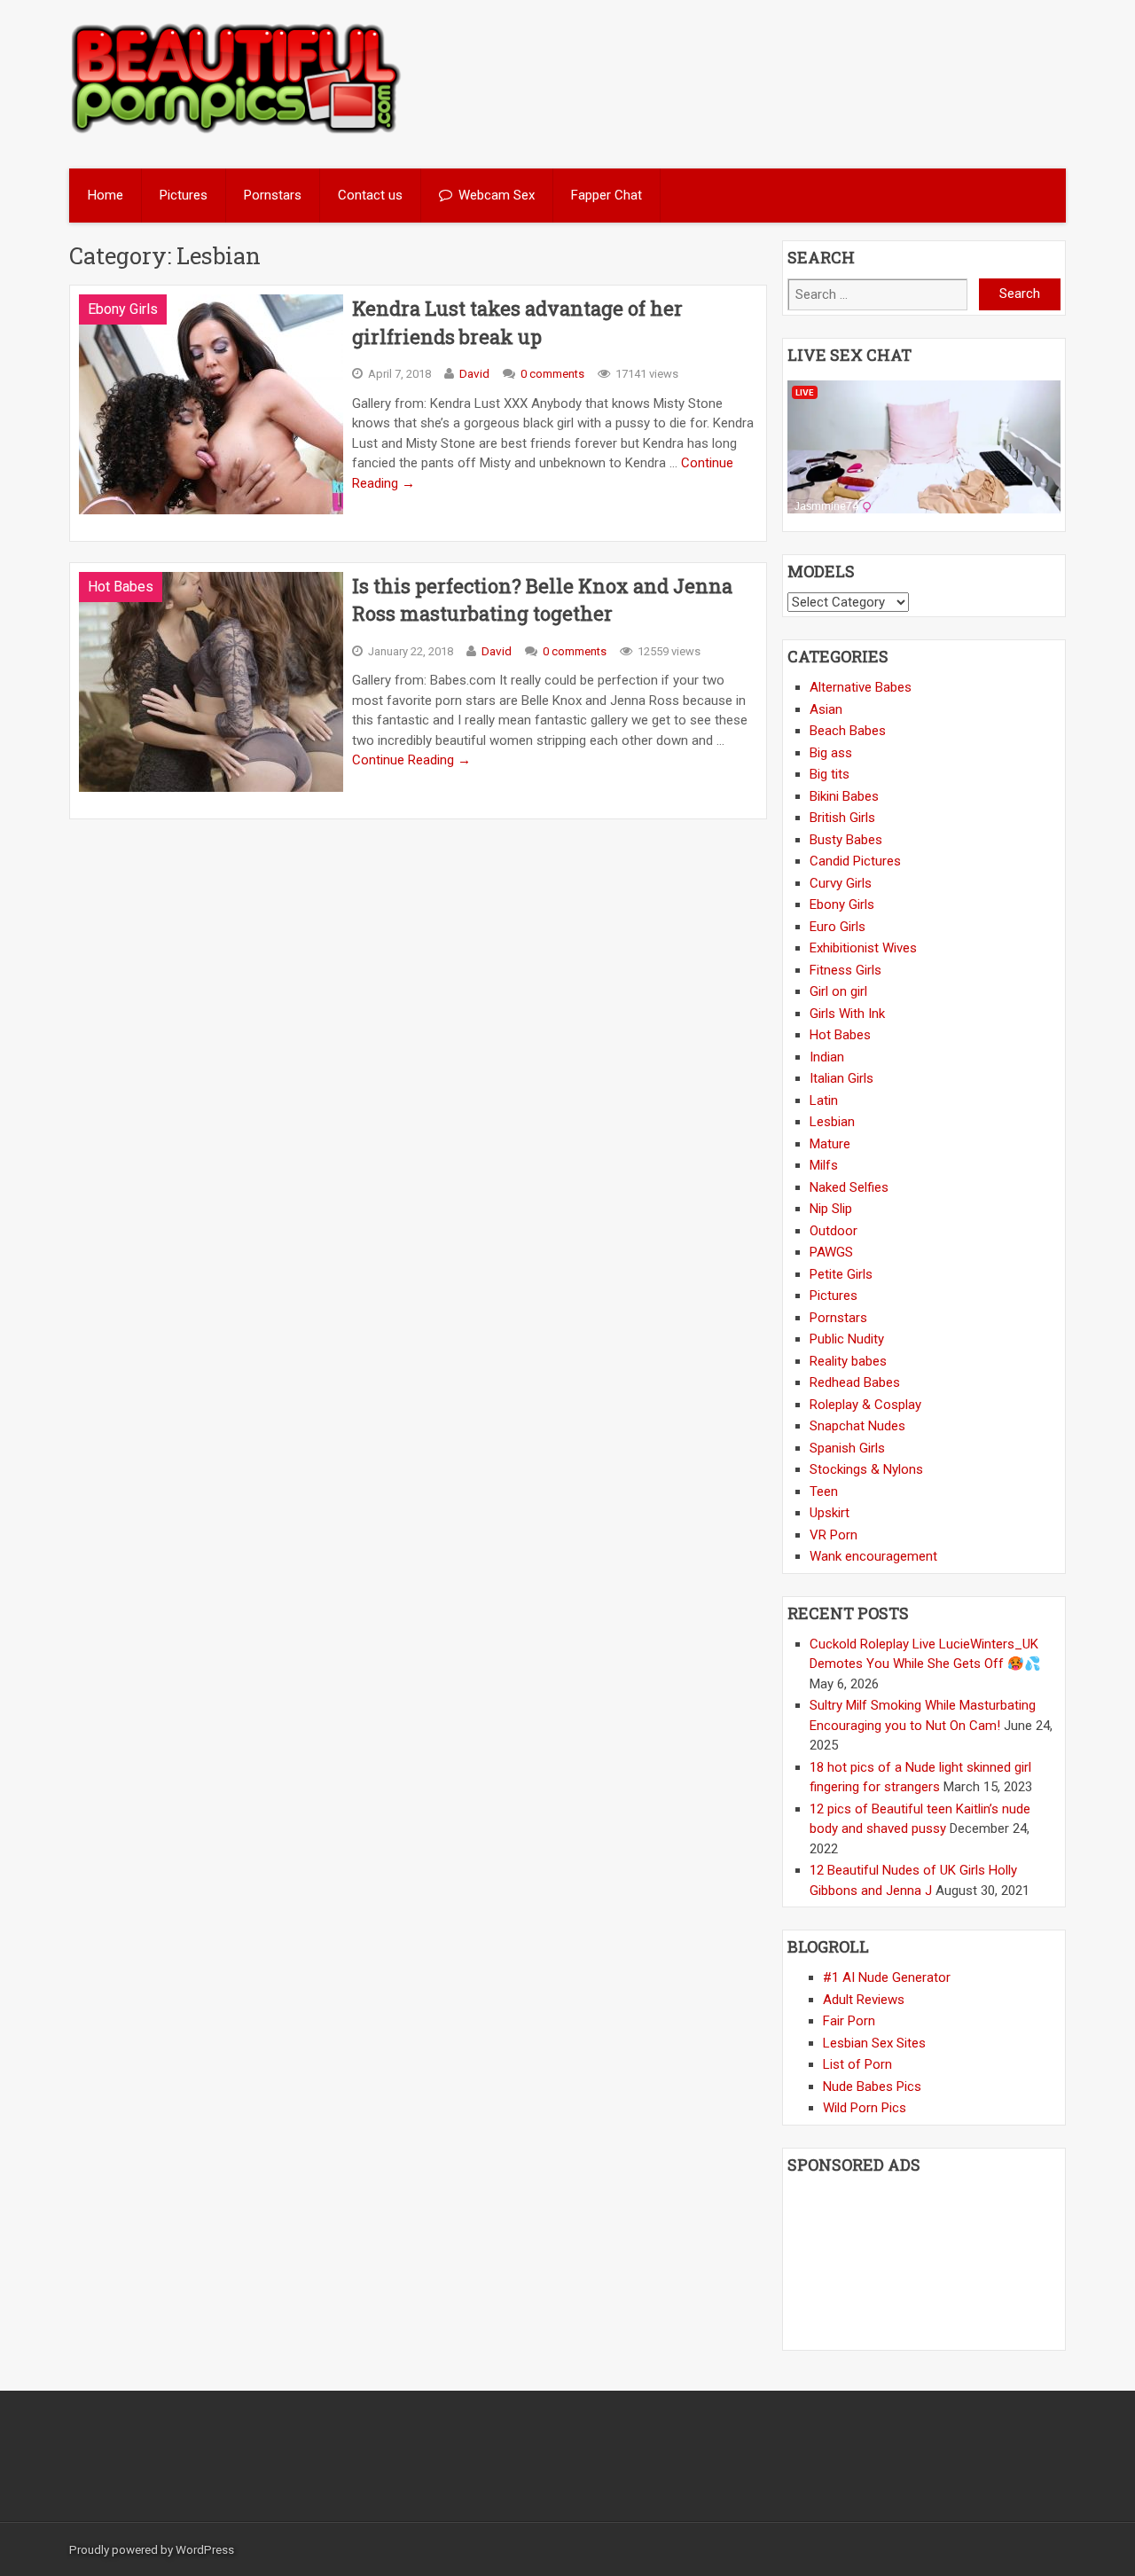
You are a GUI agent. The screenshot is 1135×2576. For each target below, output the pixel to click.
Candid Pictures (855, 861)
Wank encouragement (873, 1556)
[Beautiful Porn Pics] (236, 131)
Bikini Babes (844, 796)
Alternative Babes (861, 687)
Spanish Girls (847, 1448)
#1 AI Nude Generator (887, 1977)
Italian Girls (841, 1078)
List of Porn (857, 2064)
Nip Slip (831, 1209)
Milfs (824, 1165)
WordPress (205, 2549)
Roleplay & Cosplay (865, 1405)
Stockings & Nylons (866, 1469)
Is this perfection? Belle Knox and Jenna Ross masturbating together (542, 600)
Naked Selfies (849, 1187)
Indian (827, 1057)
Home (106, 195)
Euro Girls (838, 927)
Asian (826, 709)
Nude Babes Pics (872, 2087)
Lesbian (832, 1122)
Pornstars (273, 195)
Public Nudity (847, 1339)
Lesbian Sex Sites (874, 2043)
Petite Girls (841, 1274)
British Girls (842, 818)
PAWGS (831, 1252)
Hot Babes (121, 587)
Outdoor (834, 1231)
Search (1020, 294)
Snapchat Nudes (857, 1426)
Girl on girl (838, 991)
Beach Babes (848, 731)
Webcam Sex (497, 195)
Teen (824, 1492)
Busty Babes (846, 840)
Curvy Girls (841, 883)
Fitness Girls (845, 970)
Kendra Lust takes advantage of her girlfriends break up (517, 322)
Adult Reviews (864, 2000)
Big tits (830, 774)
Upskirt (830, 1513)
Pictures (184, 195)
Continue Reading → (411, 760)
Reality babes (848, 1361)
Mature (830, 1144)
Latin (824, 1100)
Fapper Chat (607, 195)
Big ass (831, 753)
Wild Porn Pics (865, 2108)
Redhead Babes (855, 1382)
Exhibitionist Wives (863, 948)
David (474, 373)
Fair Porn (849, 2021)
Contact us (370, 195)
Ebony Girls (123, 309)
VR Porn (834, 1535)
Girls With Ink (847, 1014)
